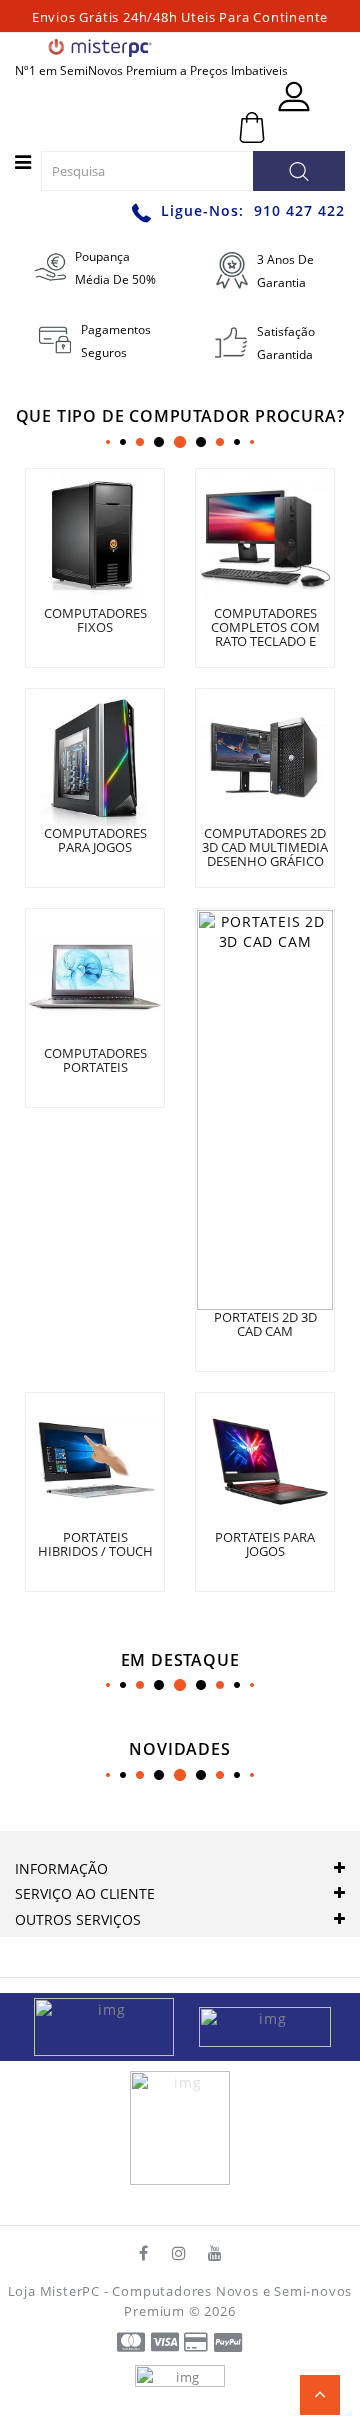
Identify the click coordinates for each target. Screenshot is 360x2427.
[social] (144, 2253)
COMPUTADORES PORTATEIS (95, 1060)
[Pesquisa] (299, 171)
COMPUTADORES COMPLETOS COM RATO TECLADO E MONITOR (265, 634)
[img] (111, 2025)
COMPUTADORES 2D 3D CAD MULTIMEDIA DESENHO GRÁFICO (265, 847)
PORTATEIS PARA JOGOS (265, 1544)
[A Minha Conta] (294, 96)
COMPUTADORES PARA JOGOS (95, 840)
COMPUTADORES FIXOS (95, 620)
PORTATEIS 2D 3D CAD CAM (265, 1324)
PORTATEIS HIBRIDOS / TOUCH (95, 1544)
